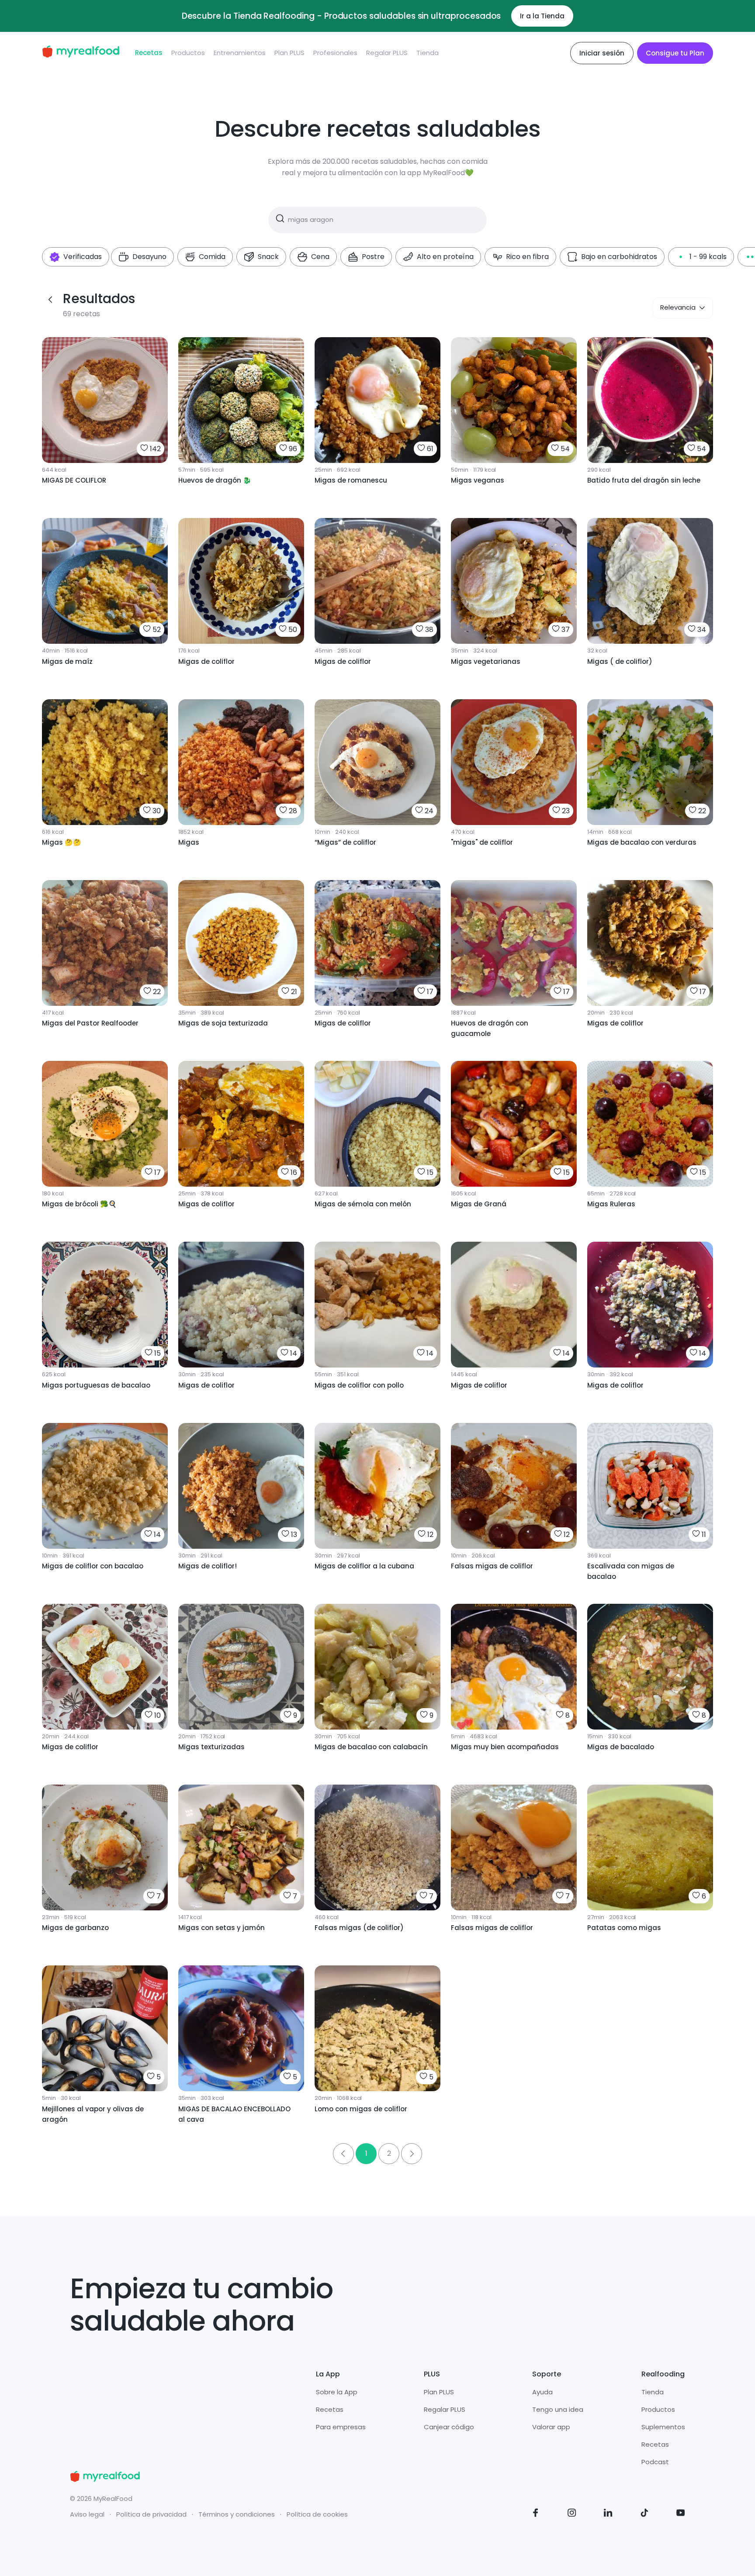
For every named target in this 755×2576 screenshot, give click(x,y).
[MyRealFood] (81, 53)
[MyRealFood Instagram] (572, 2514)
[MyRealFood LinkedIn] (608, 2514)
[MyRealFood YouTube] (681, 2514)
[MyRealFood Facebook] (536, 2514)
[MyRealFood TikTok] (644, 2514)
